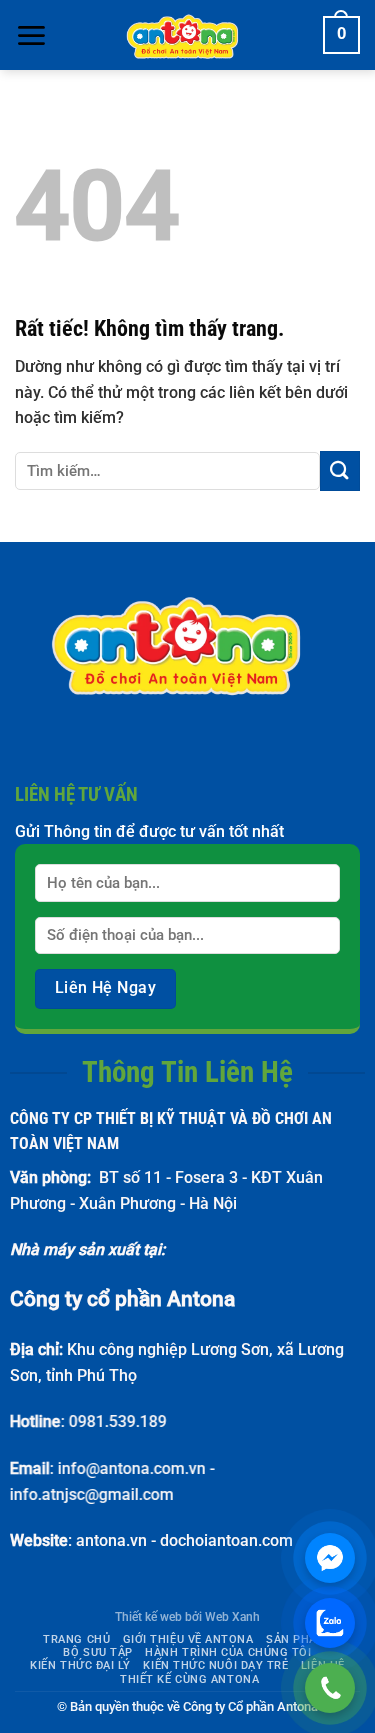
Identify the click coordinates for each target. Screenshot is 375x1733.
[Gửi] (340, 470)
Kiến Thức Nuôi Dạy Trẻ (215, 1665)
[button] (31, 35)
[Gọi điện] (330, 1688)
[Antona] (188, 35)
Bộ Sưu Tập (98, 1652)
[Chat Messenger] (330, 1558)
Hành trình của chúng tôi (228, 1652)
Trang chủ (76, 1639)
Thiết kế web (148, 1617)
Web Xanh (232, 1617)
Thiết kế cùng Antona (189, 1679)
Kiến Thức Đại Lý (80, 1665)
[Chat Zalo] (330, 1623)
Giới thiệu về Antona (188, 1639)
